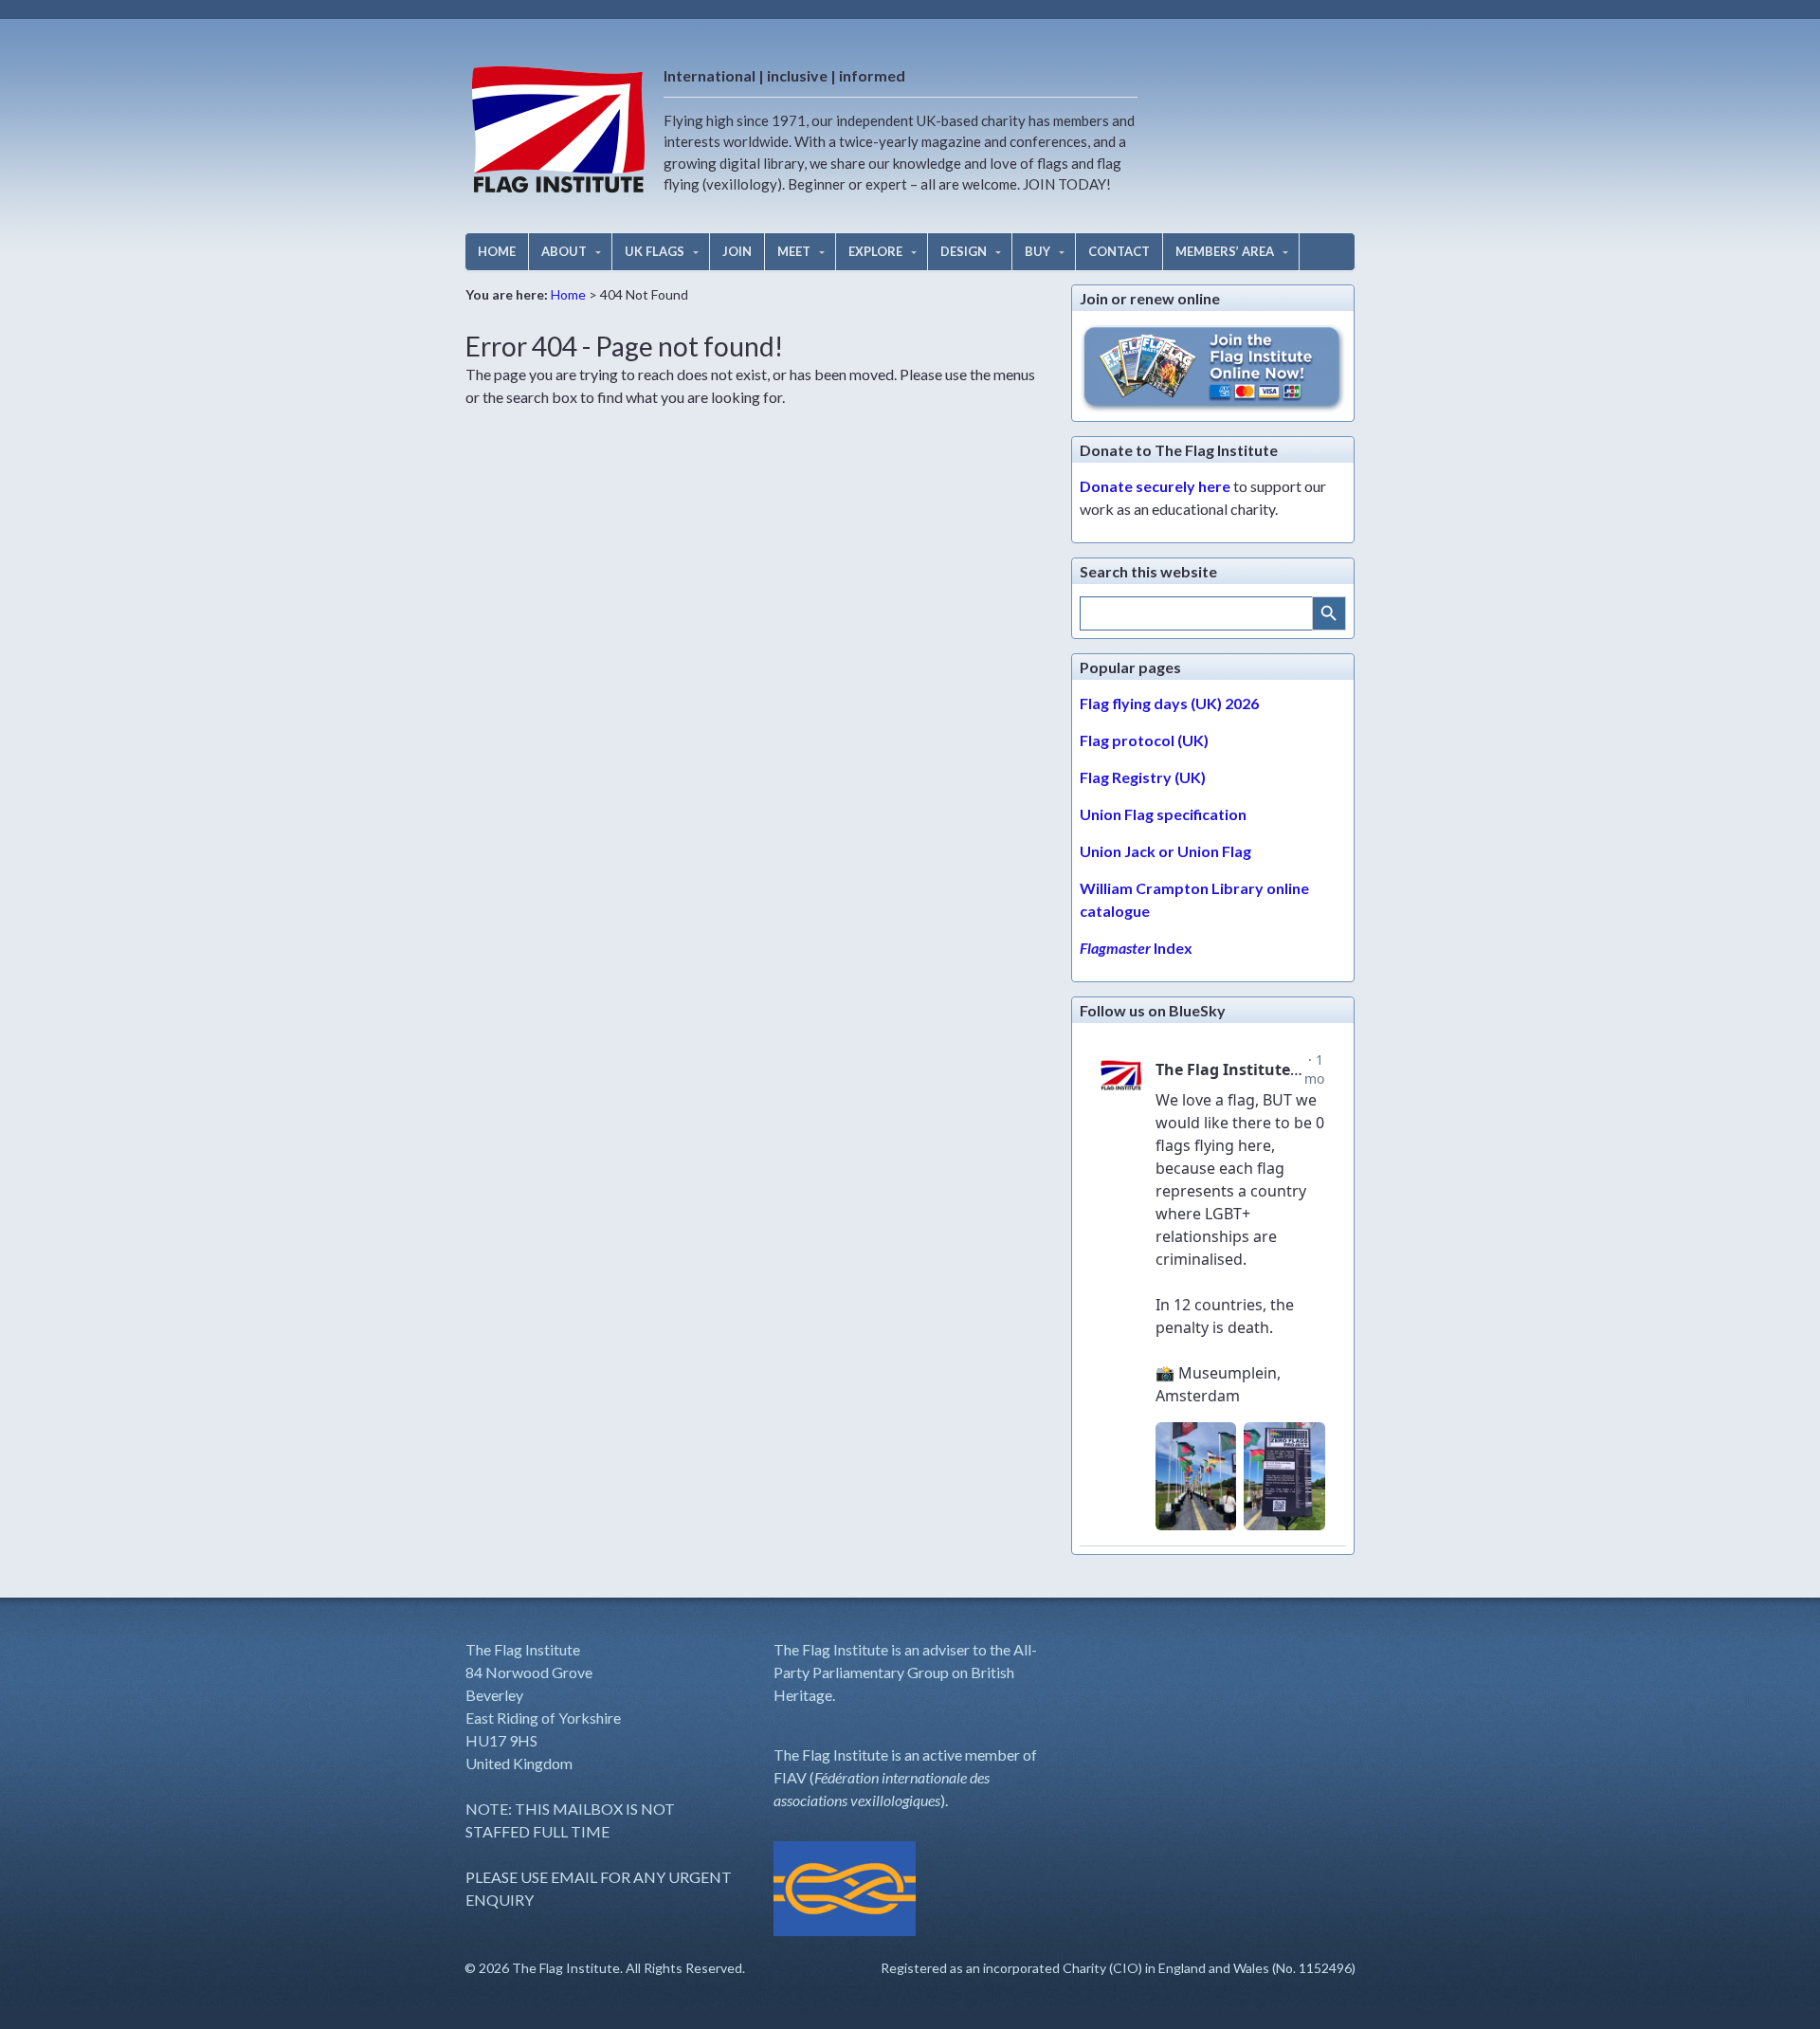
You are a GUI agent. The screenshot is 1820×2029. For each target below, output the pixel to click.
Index (1136, 948)
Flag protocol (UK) (1144, 740)
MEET (794, 251)
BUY (1037, 251)
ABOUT (564, 251)
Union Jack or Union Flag (1165, 851)
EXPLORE (875, 251)
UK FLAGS (655, 251)
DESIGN (964, 251)
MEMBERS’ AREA (1225, 251)
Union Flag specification (1163, 814)
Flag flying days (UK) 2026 (1169, 703)
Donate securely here (1155, 486)
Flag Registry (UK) (1143, 777)
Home (568, 294)
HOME (497, 251)
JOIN (737, 251)
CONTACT (1119, 251)
